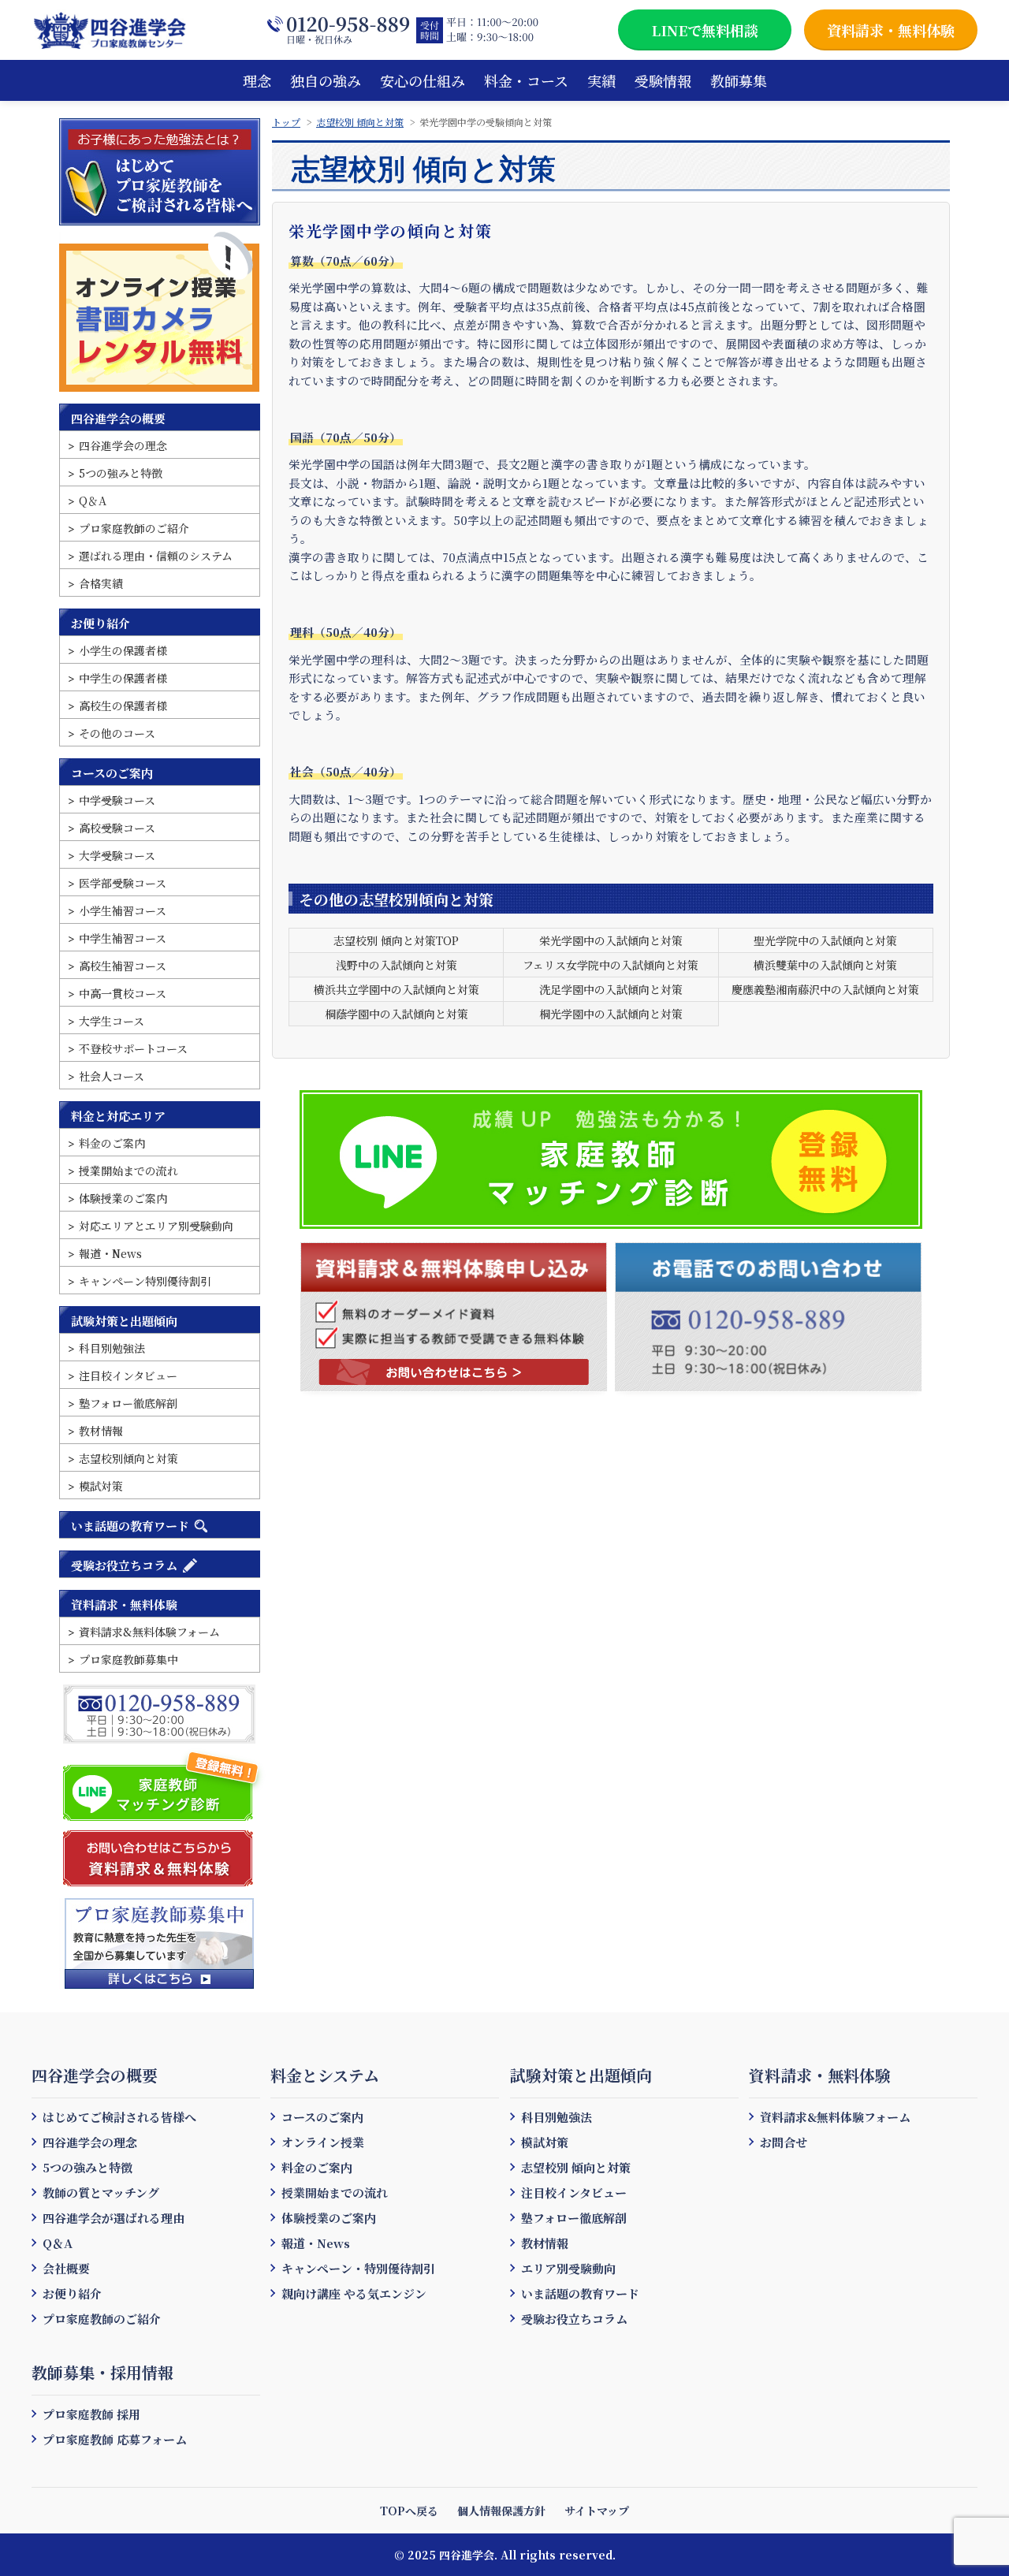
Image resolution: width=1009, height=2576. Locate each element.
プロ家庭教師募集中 (128, 1659)
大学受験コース (117, 855)
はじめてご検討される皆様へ (119, 2117)
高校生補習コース (123, 966)
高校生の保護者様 (123, 705)
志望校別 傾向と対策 (360, 122)
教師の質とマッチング (101, 2193)
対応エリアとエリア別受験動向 (156, 1226)
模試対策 (101, 1486)
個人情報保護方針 (501, 2511)
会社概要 (66, 2268)
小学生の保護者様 (123, 650)
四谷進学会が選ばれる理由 (114, 2218)
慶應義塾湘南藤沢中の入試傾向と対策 (825, 989)
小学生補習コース (123, 910)
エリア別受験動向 (568, 2268)
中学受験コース (117, 800)
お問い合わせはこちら (454, 1372)
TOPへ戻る (409, 2511)
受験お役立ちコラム (124, 1565)
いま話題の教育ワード (130, 1526)
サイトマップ (597, 2511)
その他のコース (117, 733)
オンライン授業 (323, 2142)
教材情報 (101, 1431)
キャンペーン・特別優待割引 (358, 2268)
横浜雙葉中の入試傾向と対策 (825, 965)
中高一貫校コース (123, 993)
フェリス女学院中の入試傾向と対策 (611, 965)
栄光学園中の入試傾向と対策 (611, 940)
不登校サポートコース (133, 1048)
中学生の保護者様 (123, 678)
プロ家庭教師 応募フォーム (115, 2439)
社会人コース (112, 1076)
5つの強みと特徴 (121, 473)
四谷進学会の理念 (123, 445)
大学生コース (112, 1021)
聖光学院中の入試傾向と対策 (825, 940)
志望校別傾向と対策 (128, 1458)
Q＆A (93, 501)
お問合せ (784, 2142)
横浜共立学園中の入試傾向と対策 (397, 989)
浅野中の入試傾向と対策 (397, 965)
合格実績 (101, 583)
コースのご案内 (112, 773)
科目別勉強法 (112, 1348)
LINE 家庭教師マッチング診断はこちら (164, 1785)
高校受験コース (117, 828)
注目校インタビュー (128, 1375)
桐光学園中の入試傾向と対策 (611, 1014)
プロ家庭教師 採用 (91, 2414)
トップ (286, 122)
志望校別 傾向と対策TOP (396, 940)
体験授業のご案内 (123, 1198)
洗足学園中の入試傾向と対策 (611, 989)
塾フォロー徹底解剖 (128, 1403)
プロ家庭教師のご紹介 (134, 528)
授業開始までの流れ (128, 1171)
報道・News (110, 1253)
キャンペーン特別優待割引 (145, 1281)
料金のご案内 (112, 1143)
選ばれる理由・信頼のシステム (156, 556)
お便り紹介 (101, 623)
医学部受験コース (123, 883)
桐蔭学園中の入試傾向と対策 (397, 1014)
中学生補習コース (123, 938)
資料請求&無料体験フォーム (149, 1632)
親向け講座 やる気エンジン (354, 2293)
